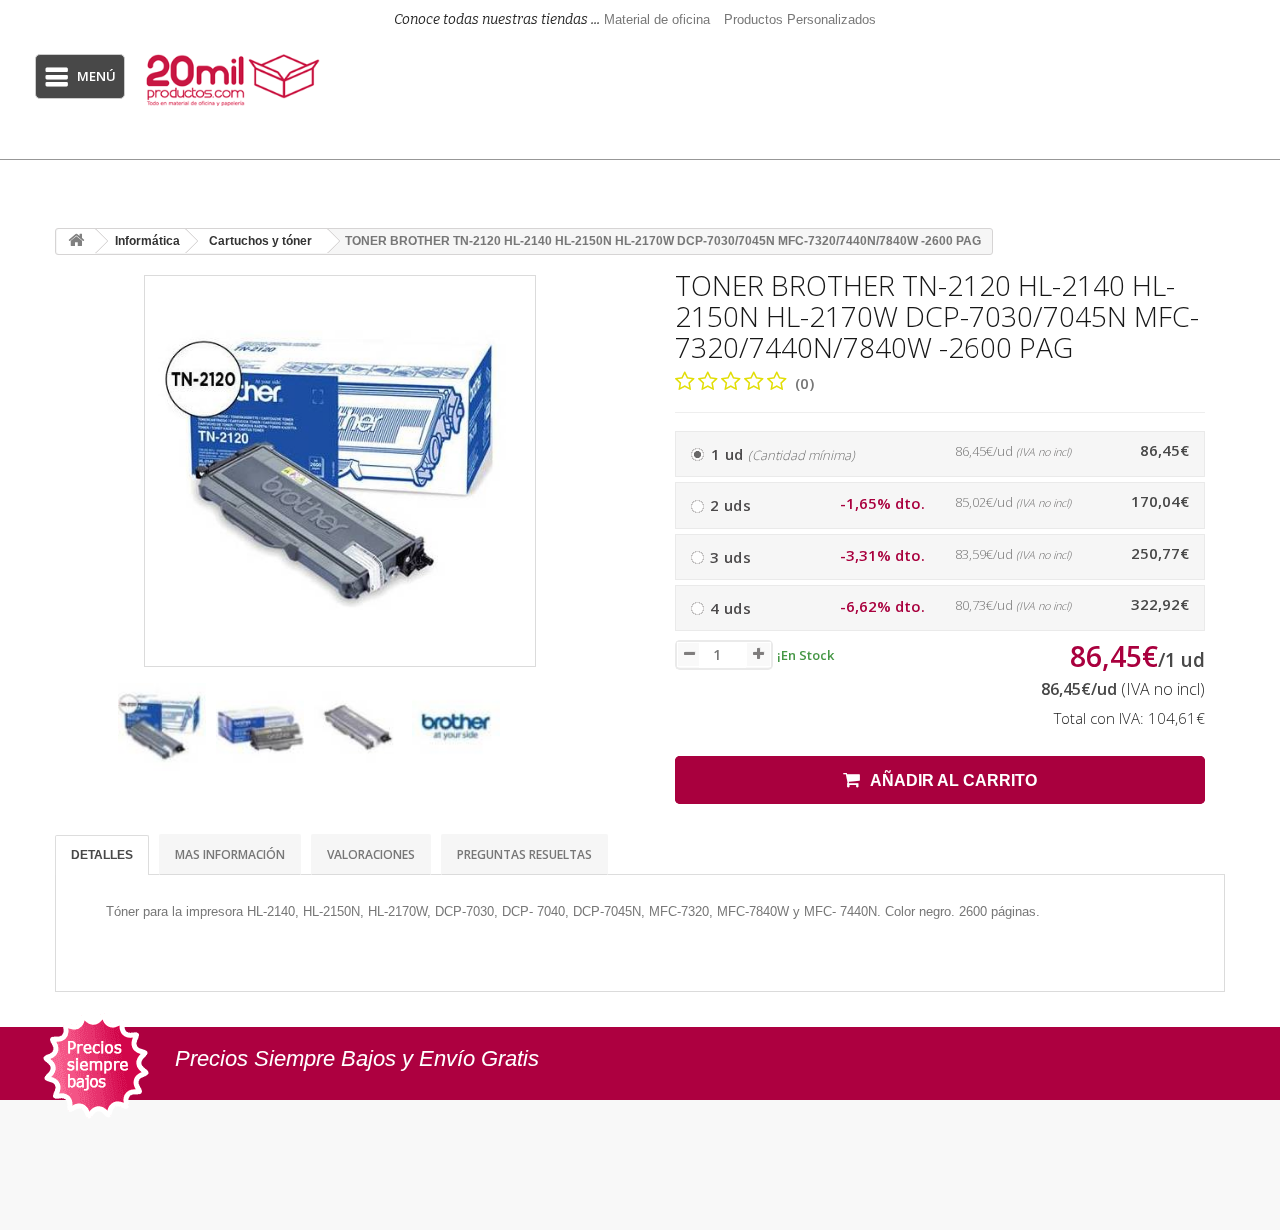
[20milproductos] (235, 80)
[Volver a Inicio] (76, 241)
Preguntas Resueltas (524, 854)
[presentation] (78, 736)
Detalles (102, 855)
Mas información (230, 854)
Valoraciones (371, 854)
